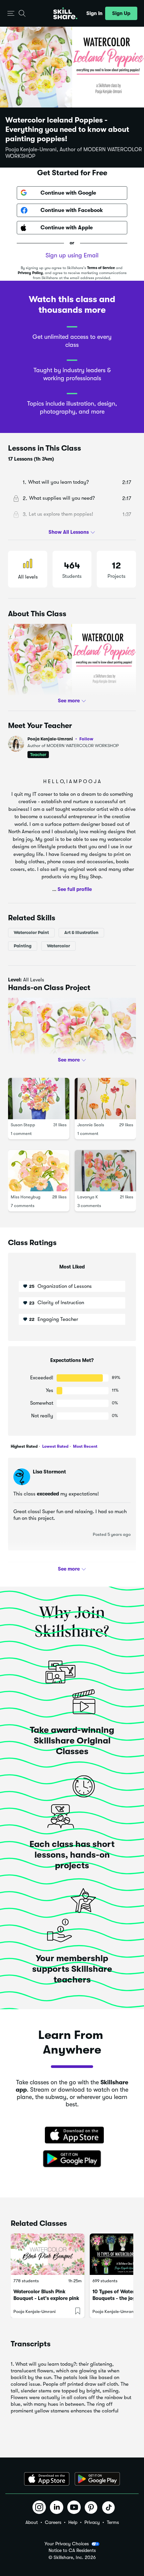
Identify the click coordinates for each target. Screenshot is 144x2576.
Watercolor (58, 946)
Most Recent (85, 1446)
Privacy (92, 2522)
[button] (11, 14)
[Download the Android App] (97, 2479)
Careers (53, 2522)
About (32, 2522)
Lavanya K (88, 1197)
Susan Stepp (23, 1125)
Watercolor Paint (31, 932)
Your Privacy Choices (67, 2544)
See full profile (75, 889)
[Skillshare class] (48, 2254)
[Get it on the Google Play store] (72, 2159)
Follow (86, 739)
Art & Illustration (81, 932)
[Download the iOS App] (47, 2479)
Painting (23, 946)
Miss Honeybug (26, 1197)
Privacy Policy (30, 273)
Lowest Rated (55, 1446)
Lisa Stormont (49, 1472)
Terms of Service (101, 268)
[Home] (65, 13)
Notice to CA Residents (72, 2550)
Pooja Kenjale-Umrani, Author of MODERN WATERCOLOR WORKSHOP (74, 153)
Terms (113, 2522)
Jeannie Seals (91, 1125)
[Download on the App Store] (72, 2136)
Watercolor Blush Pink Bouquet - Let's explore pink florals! (46, 2298)
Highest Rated (24, 1446)
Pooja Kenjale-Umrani (60, 739)
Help (73, 2522)
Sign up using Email (72, 255)
